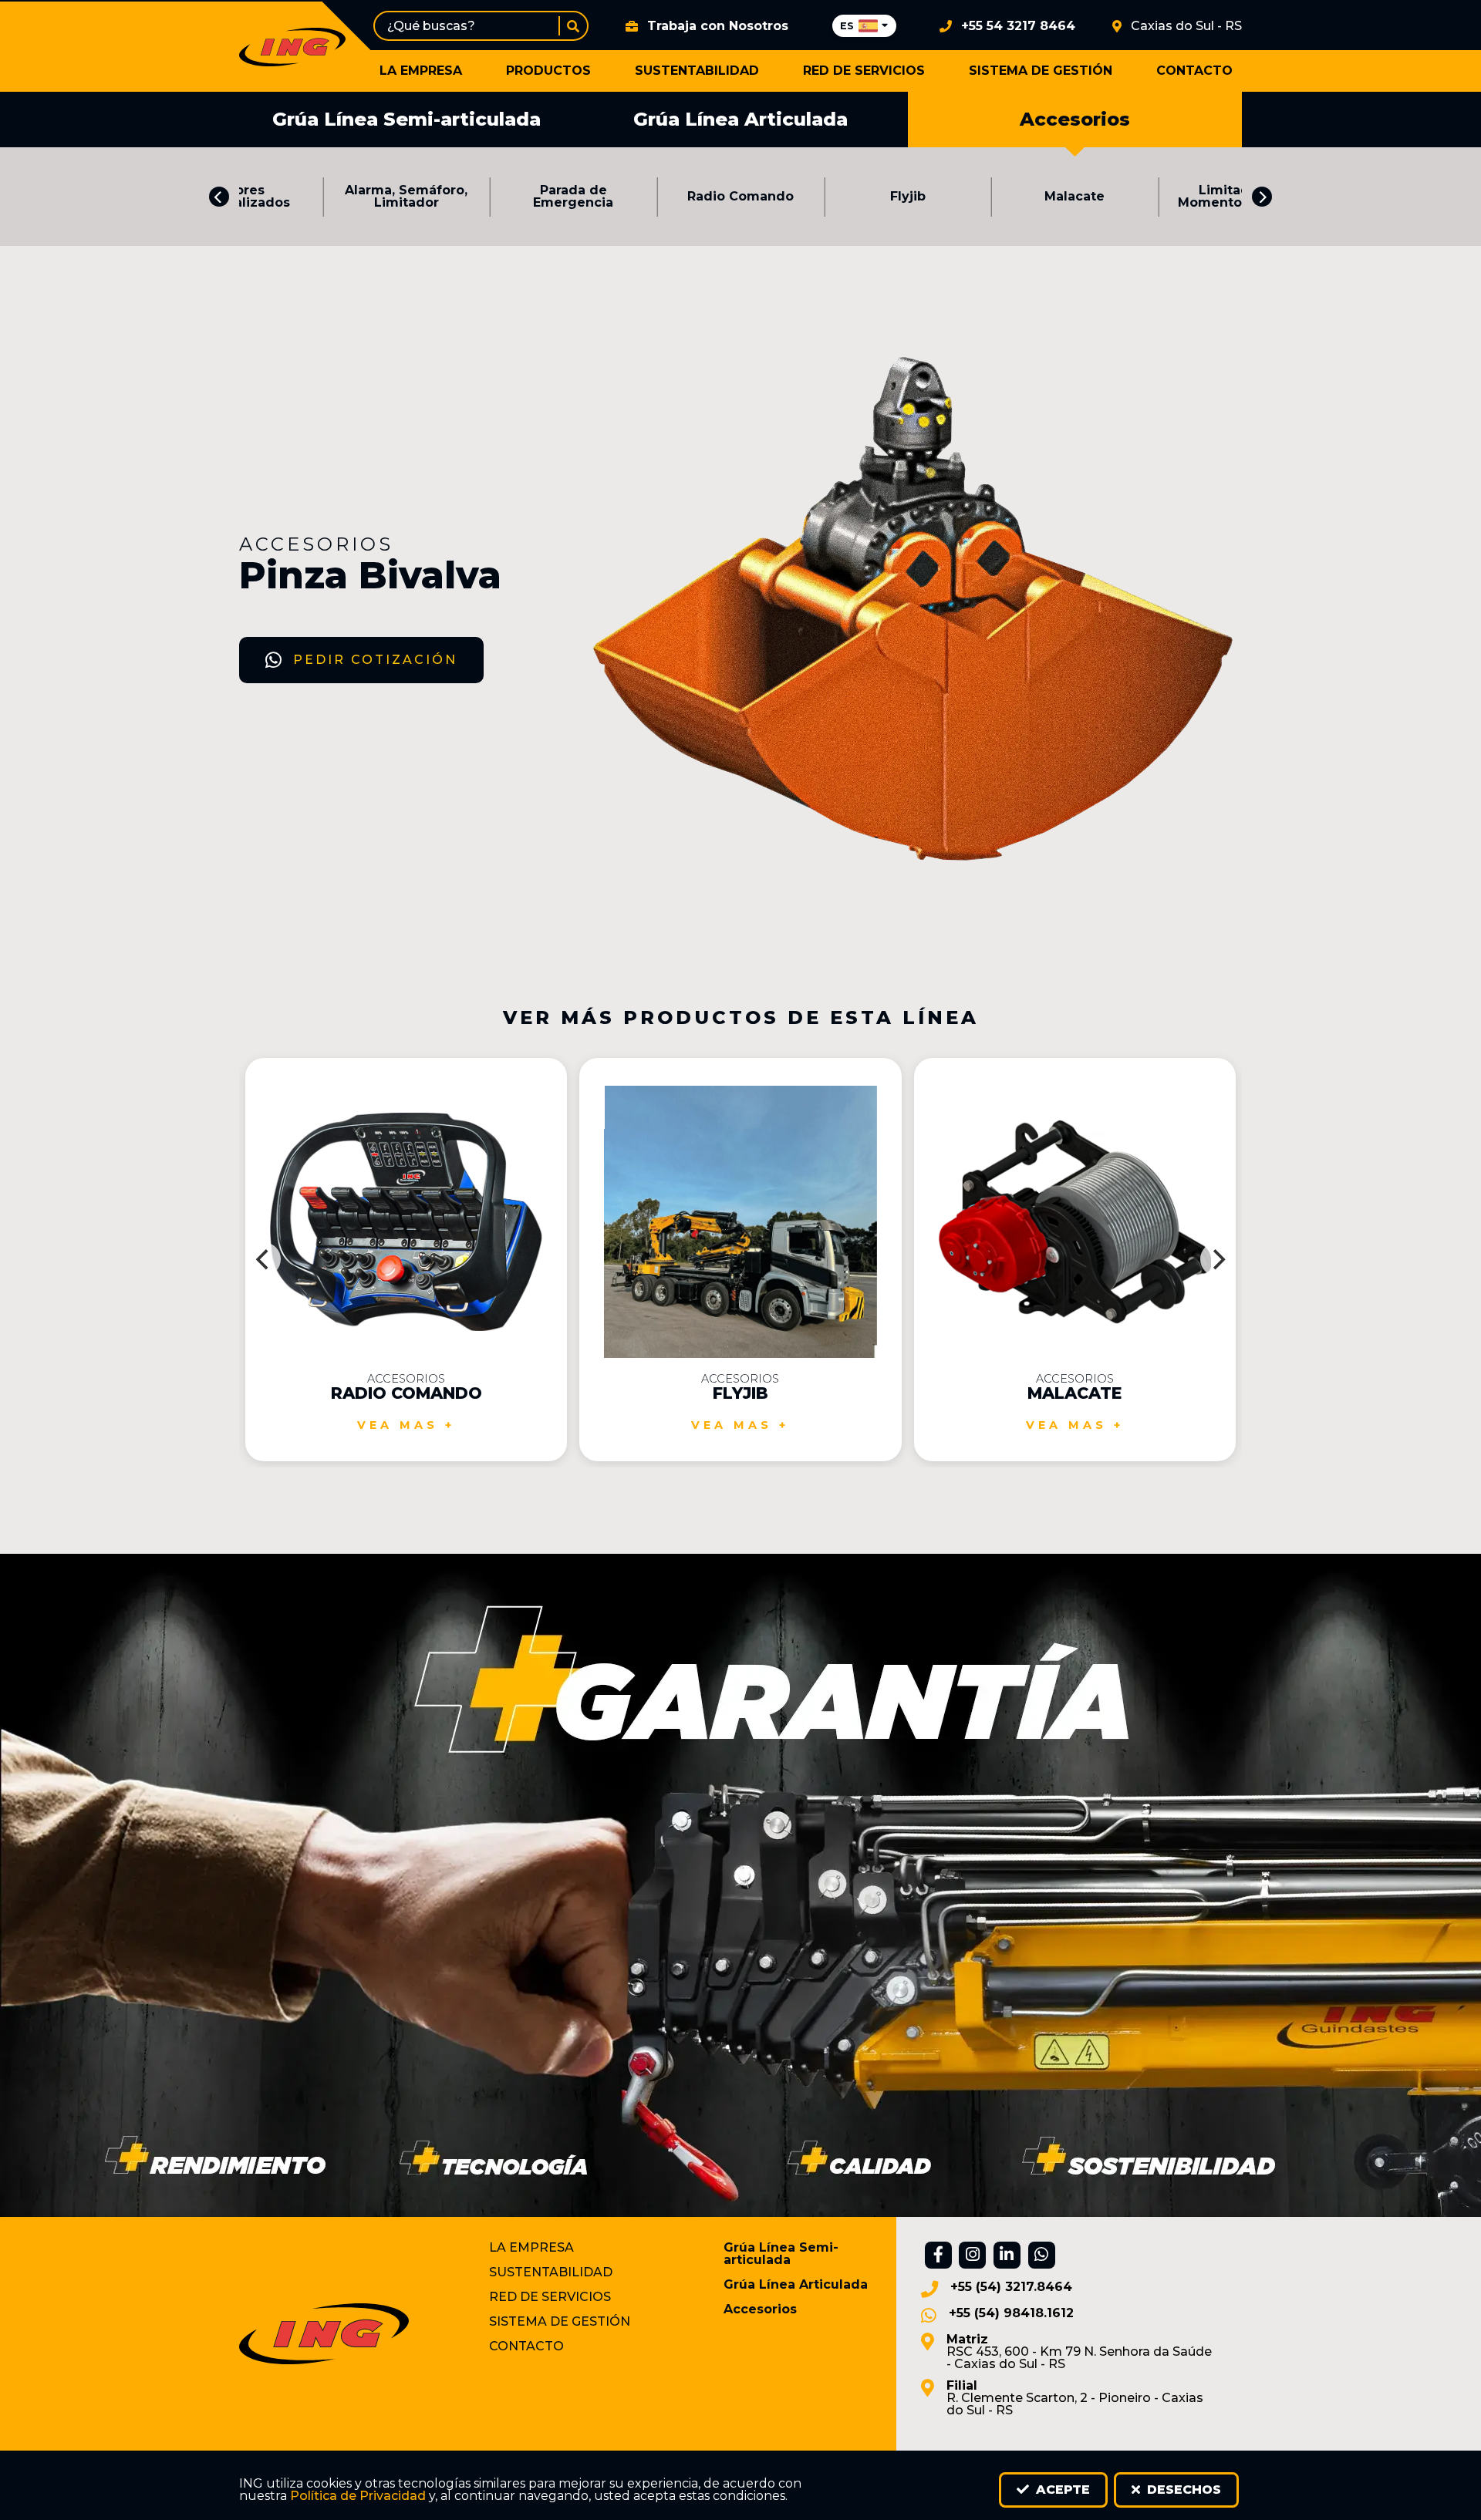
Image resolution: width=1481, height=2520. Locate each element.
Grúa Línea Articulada (740, 119)
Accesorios (1075, 119)
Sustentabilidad (697, 71)
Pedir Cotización (375, 660)
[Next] (1262, 197)
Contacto (1194, 71)
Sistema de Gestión (1041, 71)
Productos (548, 71)
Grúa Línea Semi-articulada (407, 119)
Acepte (1061, 2490)
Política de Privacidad (358, 2496)
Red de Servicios (864, 71)
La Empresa (421, 71)
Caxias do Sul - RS (1186, 26)
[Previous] (219, 197)
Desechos (1182, 2490)
